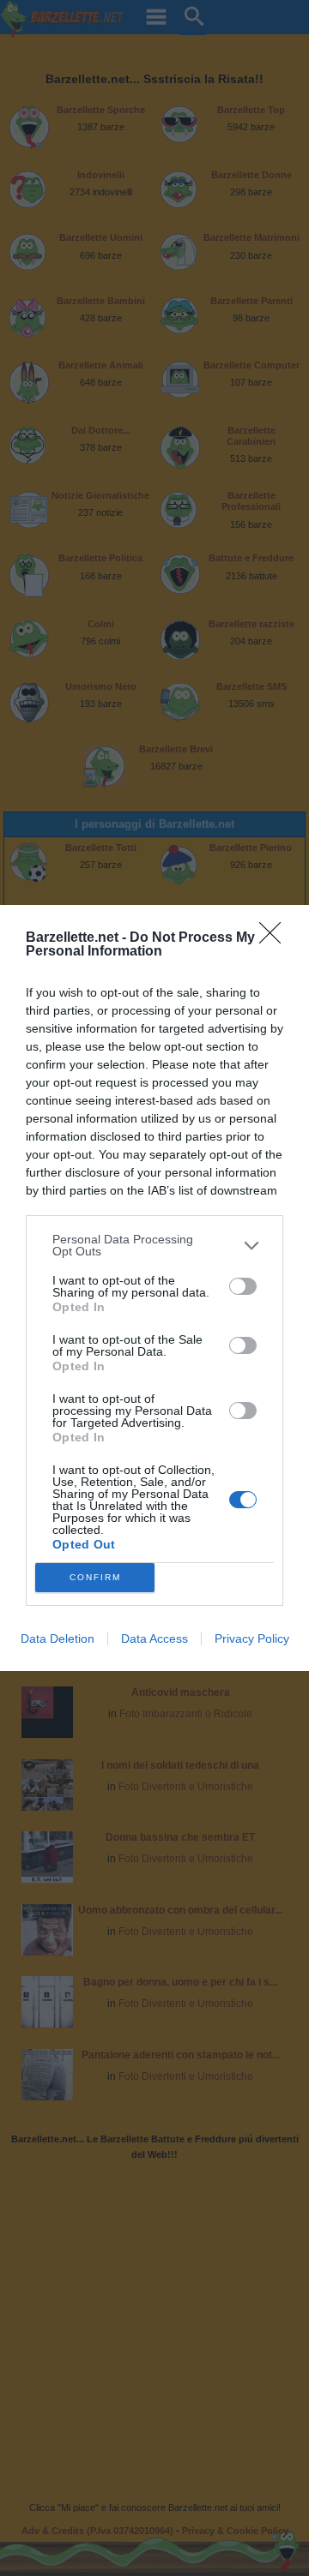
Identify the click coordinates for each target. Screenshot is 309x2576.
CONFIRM (95, 1577)
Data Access (154, 1638)
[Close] (276, 938)
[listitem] (154, 1245)
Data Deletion (58, 1638)
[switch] (243, 1286)
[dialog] (154, 1288)
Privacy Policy (252, 1638)
